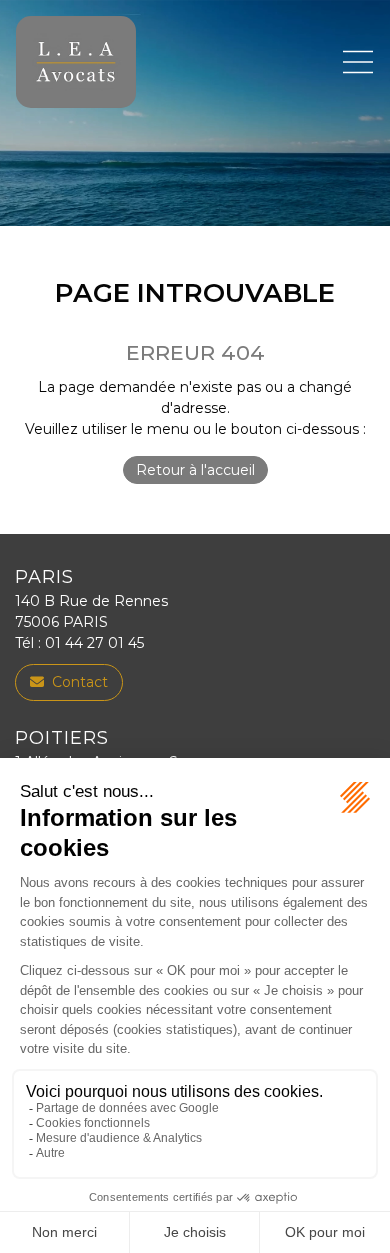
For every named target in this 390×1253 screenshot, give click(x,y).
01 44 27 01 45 (94, 643)
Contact (80, 682)
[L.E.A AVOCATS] (76, 62)
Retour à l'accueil (195, 470)
